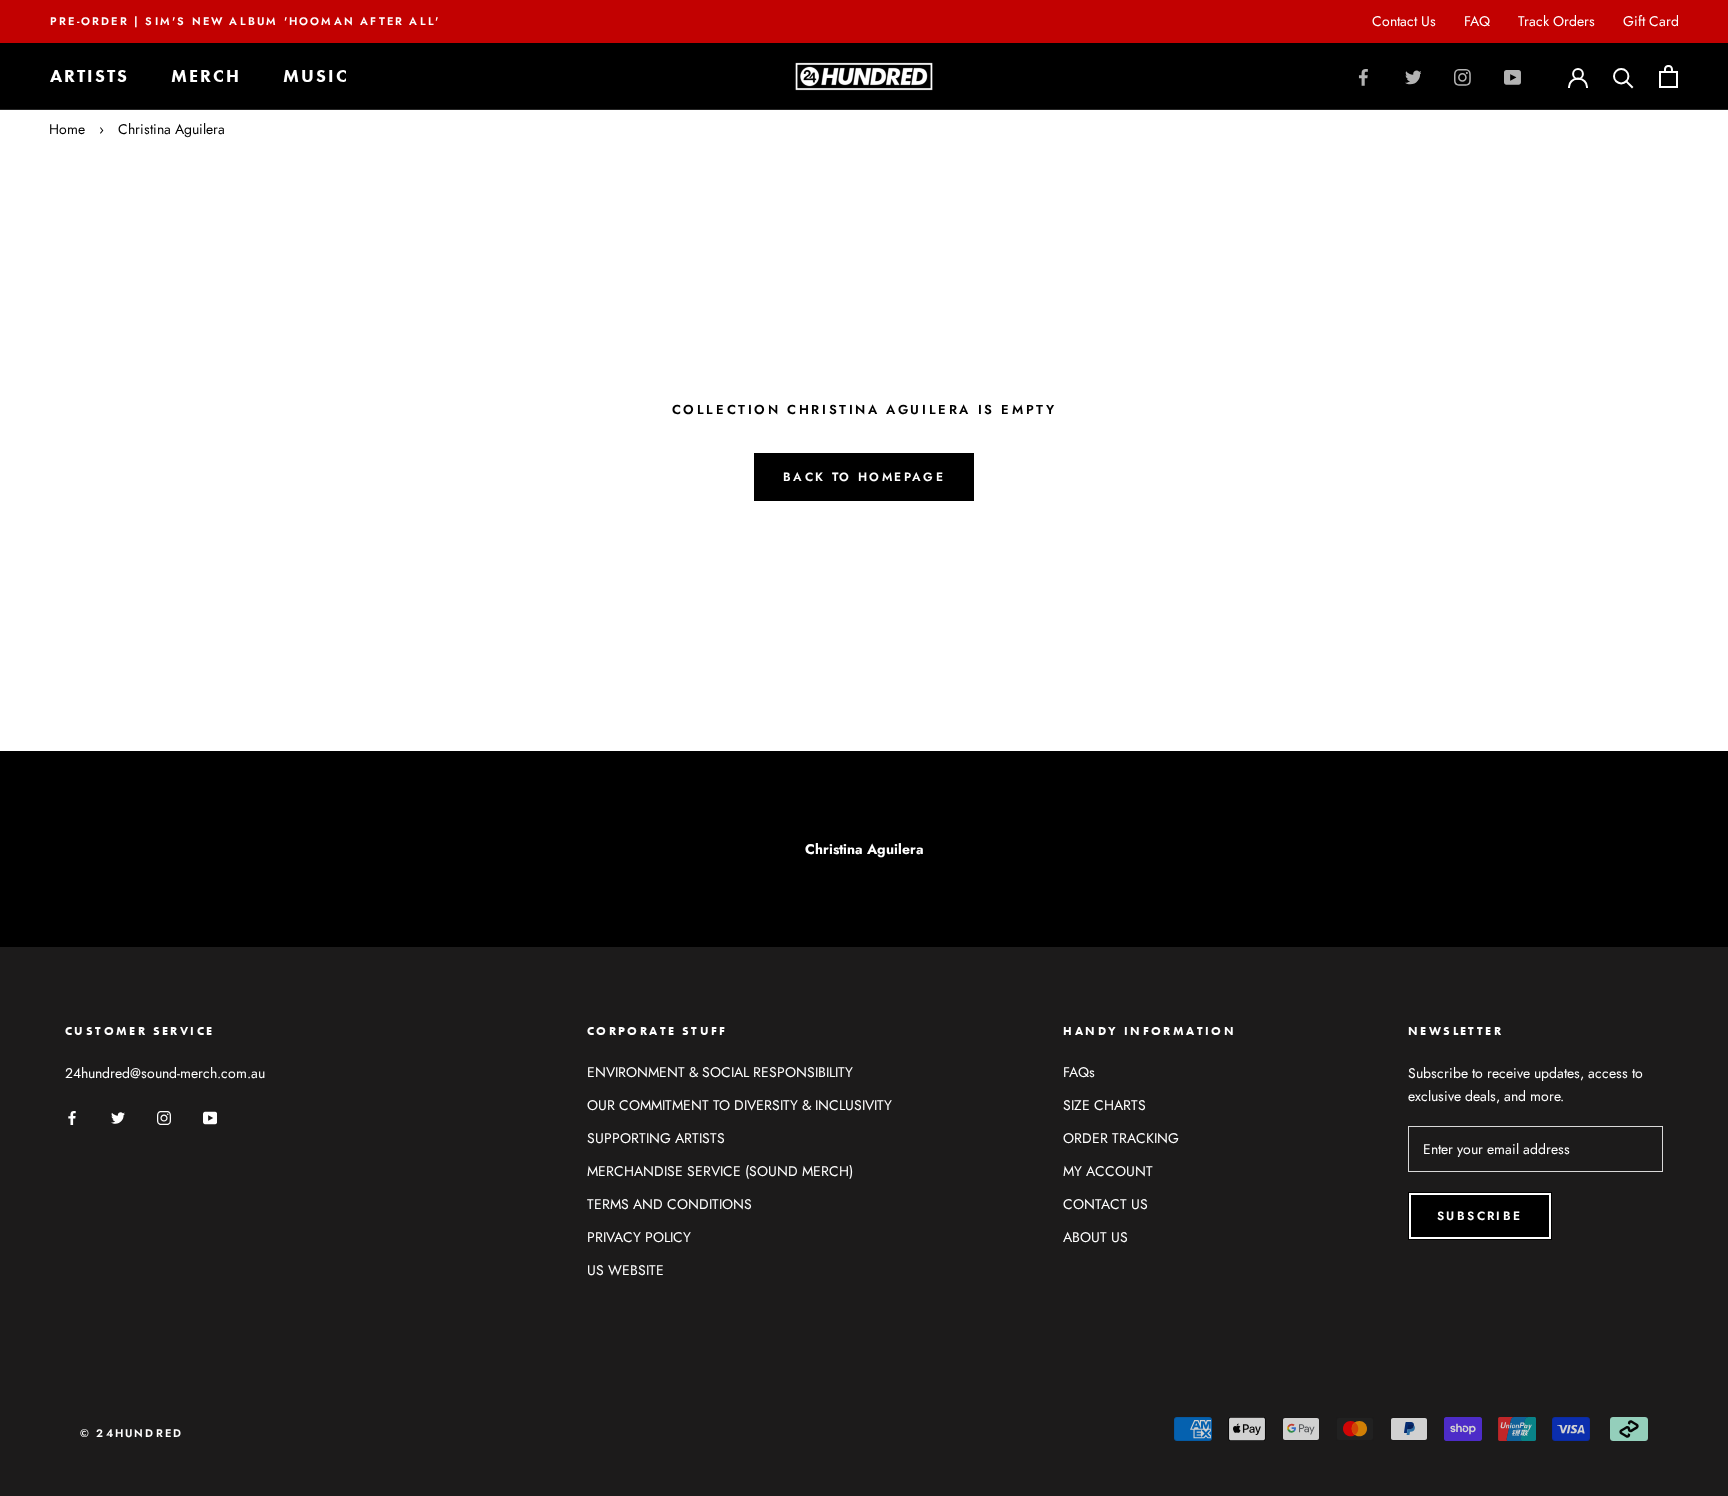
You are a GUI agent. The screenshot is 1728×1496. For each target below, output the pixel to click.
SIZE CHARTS (1104, 1105)
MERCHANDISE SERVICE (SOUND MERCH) (720, 1171)
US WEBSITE (625, 1270)
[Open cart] (1668, 76)
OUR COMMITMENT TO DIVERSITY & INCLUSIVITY (739, 1105)
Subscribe (1480, 1216)
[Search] (1623, 76)
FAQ (1477, 21)
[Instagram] (1462, 76)
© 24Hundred (131, 1433)
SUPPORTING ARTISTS (656, 1138)
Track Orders (1556, 21)
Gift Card (1651, 21)
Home (67, 129)
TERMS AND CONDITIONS (669, 1204)
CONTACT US (1105, 1204)
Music (316, 76)
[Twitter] (1413, 76)
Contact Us (1404, 21)
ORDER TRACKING (1121, 1138)
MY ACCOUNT (1108, 1171)
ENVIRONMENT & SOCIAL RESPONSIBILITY (720, 1072)
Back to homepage (864, 477)
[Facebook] (1363, 76)
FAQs (1079, 1072)
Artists (89, 76)
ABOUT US (1095, 1237)
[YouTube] (1512, 76)
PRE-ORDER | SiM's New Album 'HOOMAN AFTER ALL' (245, 21)
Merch (206, 76)
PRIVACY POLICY (639, 1237)
